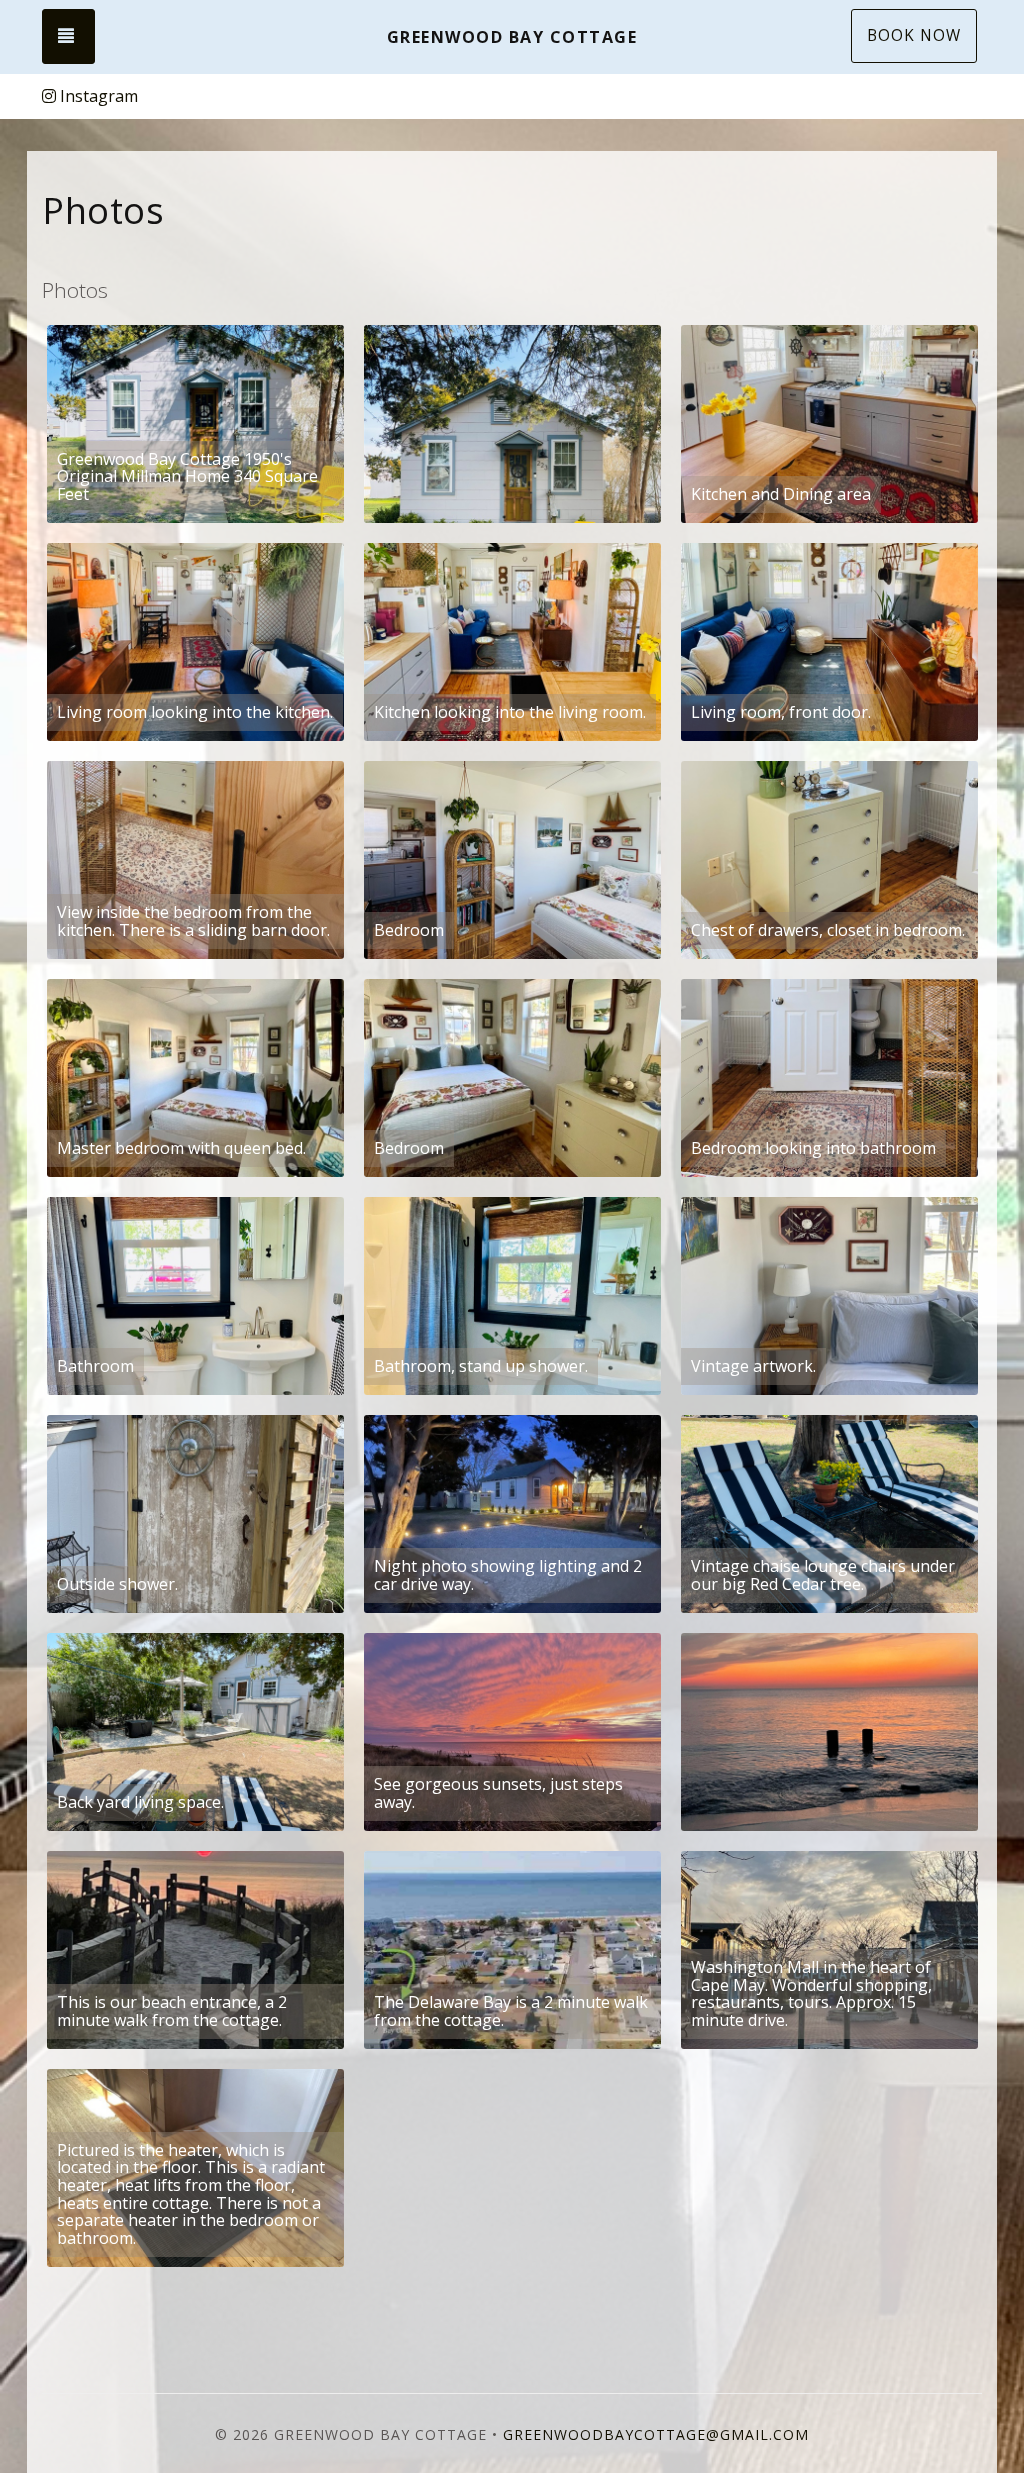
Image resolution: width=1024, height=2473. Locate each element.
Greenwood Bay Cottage (512, 37)
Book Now (914, 35)
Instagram (99, 96)
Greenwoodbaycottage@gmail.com (656, 2434)
